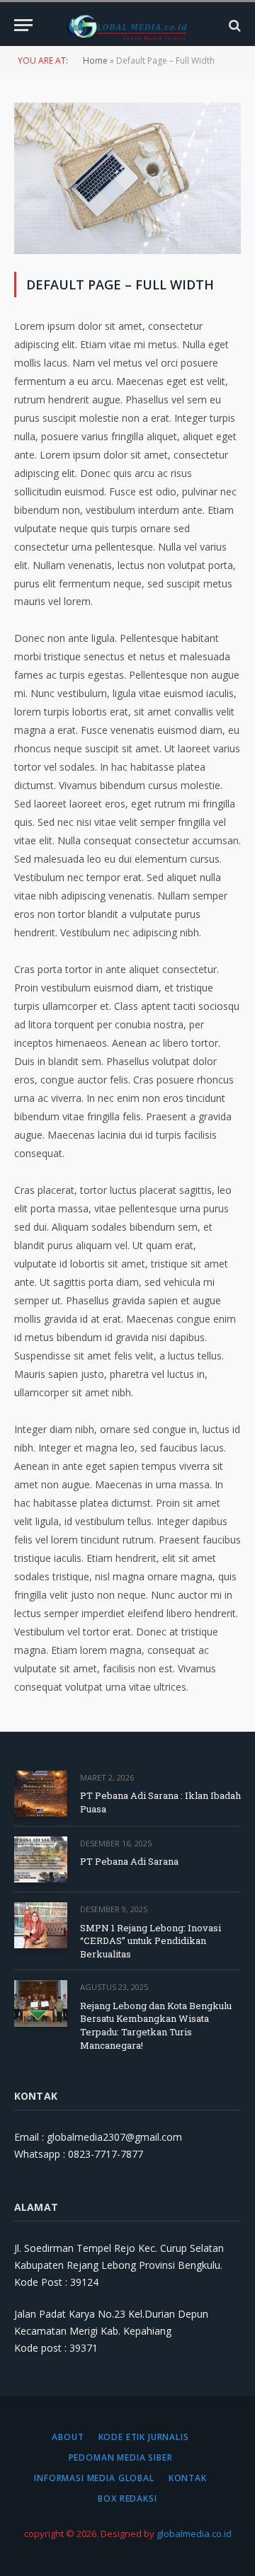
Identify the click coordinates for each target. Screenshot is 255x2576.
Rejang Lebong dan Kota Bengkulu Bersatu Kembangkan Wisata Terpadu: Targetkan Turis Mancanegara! (156, 2025)
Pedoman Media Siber (121, 2457)
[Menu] (23, 25)
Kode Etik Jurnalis (144, 2437)
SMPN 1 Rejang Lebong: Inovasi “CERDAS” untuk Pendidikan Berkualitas (151, 1941)
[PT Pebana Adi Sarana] (41, 1859)
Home (95, 61)
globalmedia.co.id (194, 2534)
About (68, 2437)
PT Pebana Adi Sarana (129, 1861)
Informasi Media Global (94, 2478)
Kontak (188, 2478)
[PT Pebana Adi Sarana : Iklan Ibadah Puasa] (41, 1794)
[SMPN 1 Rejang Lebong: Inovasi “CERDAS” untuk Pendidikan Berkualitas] (41, 1925)
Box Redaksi (127, 2499)
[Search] (233, 25)
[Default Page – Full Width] (127, 250)
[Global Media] (127, 25)
